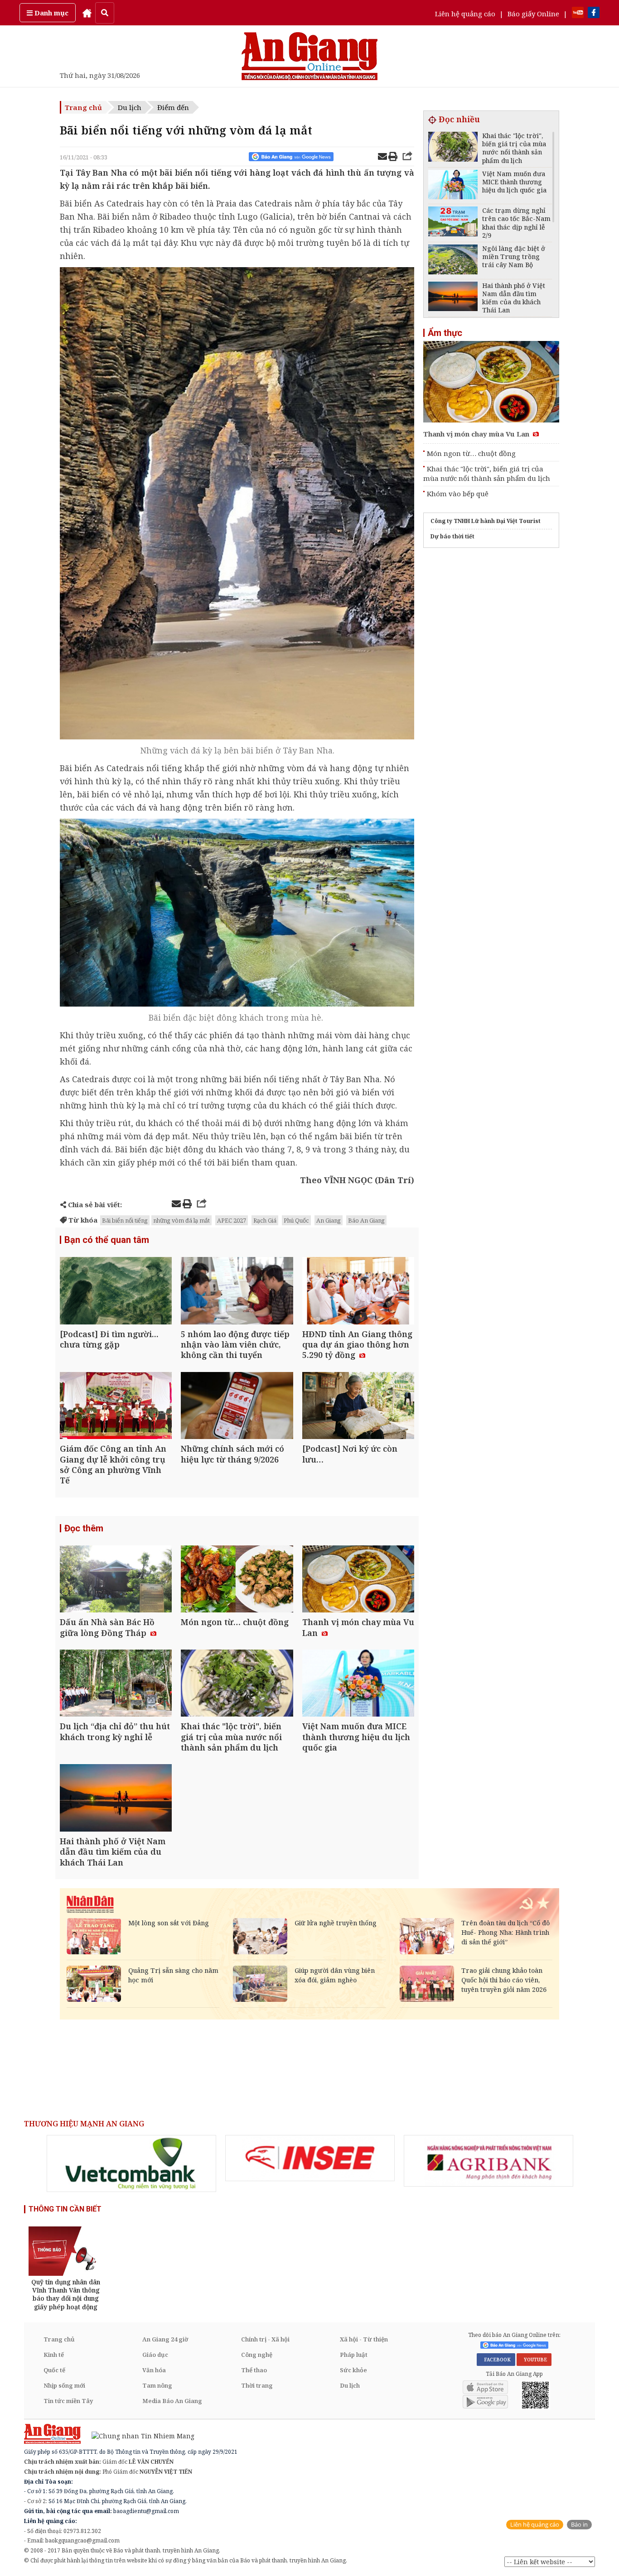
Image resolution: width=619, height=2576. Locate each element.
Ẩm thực (445, 333)
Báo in (579, 2525)
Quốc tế (54, 2370)
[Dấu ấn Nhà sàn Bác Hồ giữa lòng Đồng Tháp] (116, 1580)
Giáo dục (155, 2355)
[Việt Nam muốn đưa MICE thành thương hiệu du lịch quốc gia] (358, 1684)
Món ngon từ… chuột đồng (471, 453)
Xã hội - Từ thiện (364, 2339)
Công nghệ (257, 2355)
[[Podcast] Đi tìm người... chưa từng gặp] (116, 1292)
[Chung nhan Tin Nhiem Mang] (138, 2435)
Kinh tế (54, 2355)
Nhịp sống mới (64, 2385)
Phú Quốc (296, 1220)
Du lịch (130, 107)
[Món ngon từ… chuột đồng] (237, 1580)
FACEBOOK (496, 2360)
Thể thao (254, 2370)
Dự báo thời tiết (452, 536)
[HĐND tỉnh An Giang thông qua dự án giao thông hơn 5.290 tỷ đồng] (358, 1292)
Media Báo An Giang (172, 2401)
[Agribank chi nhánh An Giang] (488, 2161)
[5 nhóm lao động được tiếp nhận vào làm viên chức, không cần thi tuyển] (237, 1292)
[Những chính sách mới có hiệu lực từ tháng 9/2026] (237, 1407)
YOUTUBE (534, 2360)
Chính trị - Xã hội (265, 2339)
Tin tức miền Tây (68, 2401)
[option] (131, 2163)
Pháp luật (354, 2355)
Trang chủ (83, 107)
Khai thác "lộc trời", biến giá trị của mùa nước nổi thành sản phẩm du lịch (487, 473)
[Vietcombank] (131, 2163)
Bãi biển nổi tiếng (125, 1220)
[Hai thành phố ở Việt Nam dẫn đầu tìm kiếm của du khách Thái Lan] (116, 1799)
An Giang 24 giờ (165, 2339)
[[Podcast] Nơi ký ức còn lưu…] (358, 1407)
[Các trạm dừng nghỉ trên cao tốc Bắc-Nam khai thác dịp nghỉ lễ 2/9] (453, 223)
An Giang (329, 1220)
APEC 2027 (232, 1220)
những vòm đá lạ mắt (181, 1220)
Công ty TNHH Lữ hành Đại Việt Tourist (486, 521)
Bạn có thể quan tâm (107, 1240)
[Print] (393, 158)
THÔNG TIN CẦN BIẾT (65, 2209)
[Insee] (310, 2158)
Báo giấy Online (533, 14)
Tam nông (157, 2385)
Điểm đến (173, 107)
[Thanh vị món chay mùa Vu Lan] (358, 1580)
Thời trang (257, 2385)
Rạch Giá (265, 1220)
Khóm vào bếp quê (458, 494)
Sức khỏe (353, 2370)
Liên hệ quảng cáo (465, 14)
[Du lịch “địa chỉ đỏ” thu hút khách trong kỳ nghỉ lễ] (116, 1684)
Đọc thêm (84, 1528)
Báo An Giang (366, 1220)
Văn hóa (154, 2370)
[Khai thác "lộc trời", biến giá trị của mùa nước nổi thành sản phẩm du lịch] (237, 1684)
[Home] (87, 13)
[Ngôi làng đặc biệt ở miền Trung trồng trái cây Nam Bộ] (453, 261)
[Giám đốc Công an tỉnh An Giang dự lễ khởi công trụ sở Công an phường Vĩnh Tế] (116, 1407)
